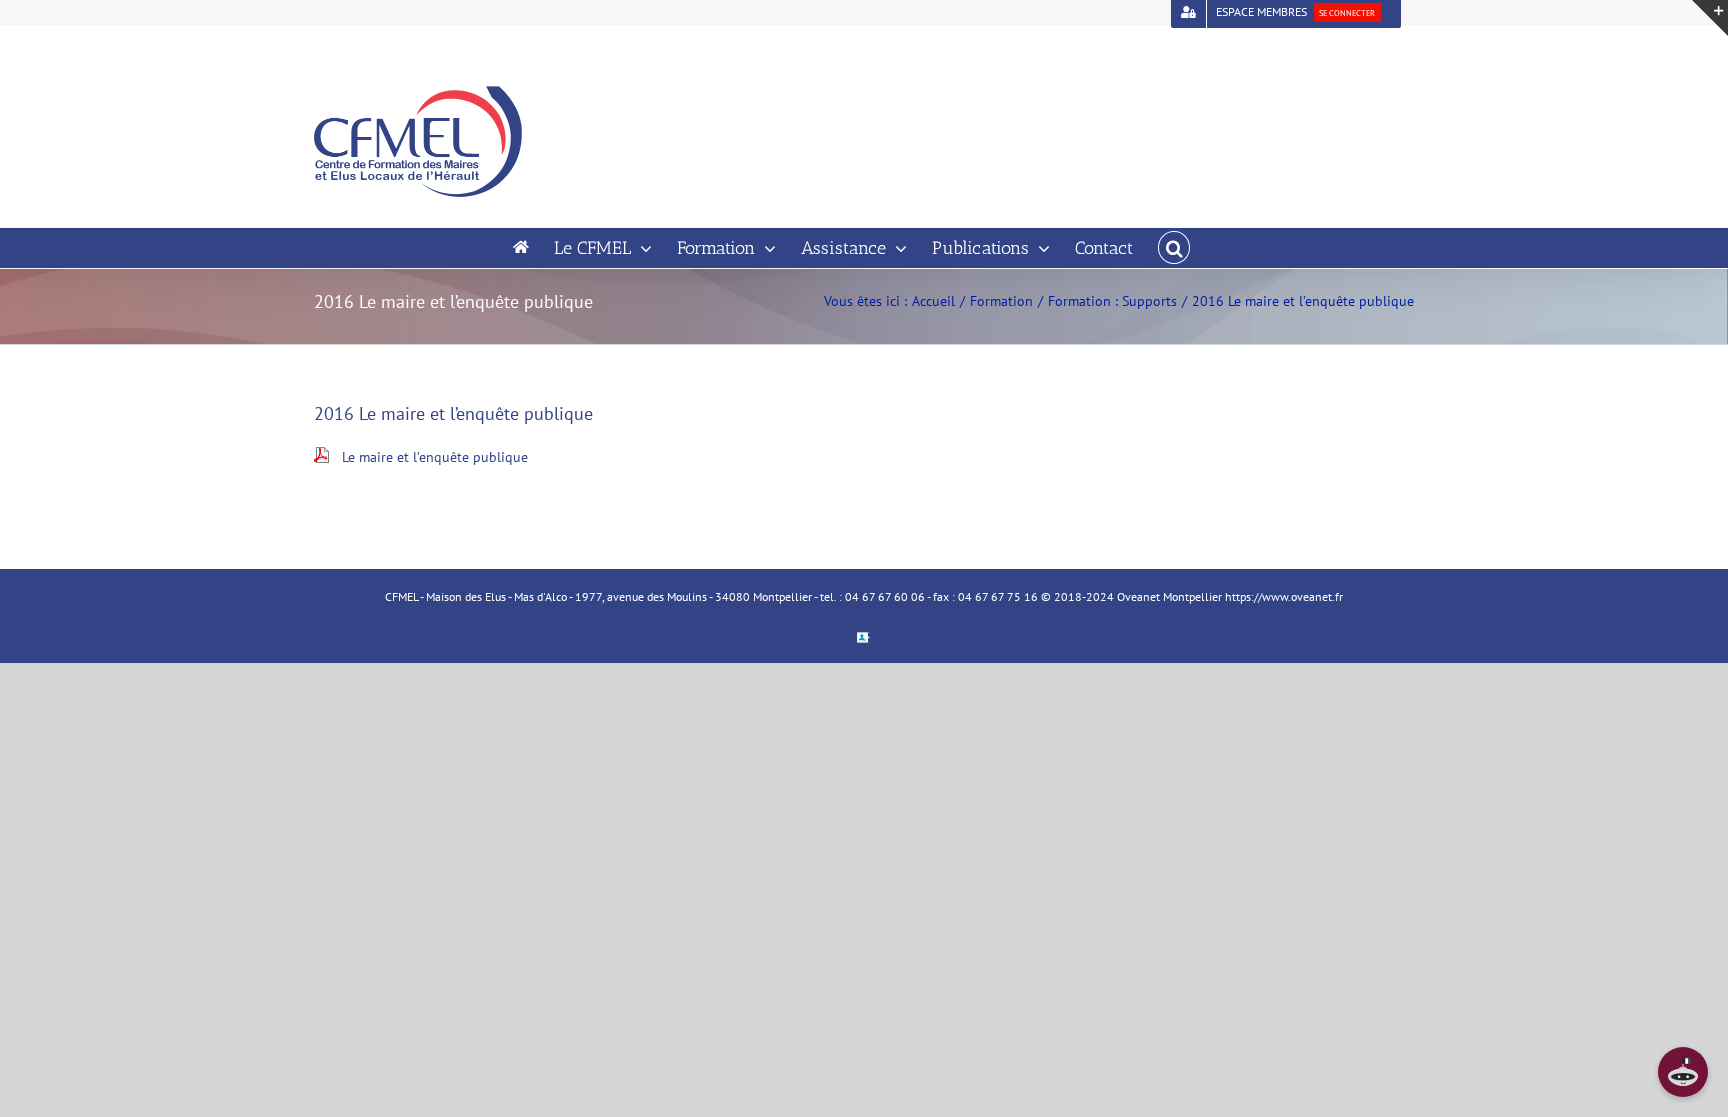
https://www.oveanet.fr (1284, 596)
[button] (1174, 248)
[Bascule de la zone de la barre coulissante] (1710, 18)
